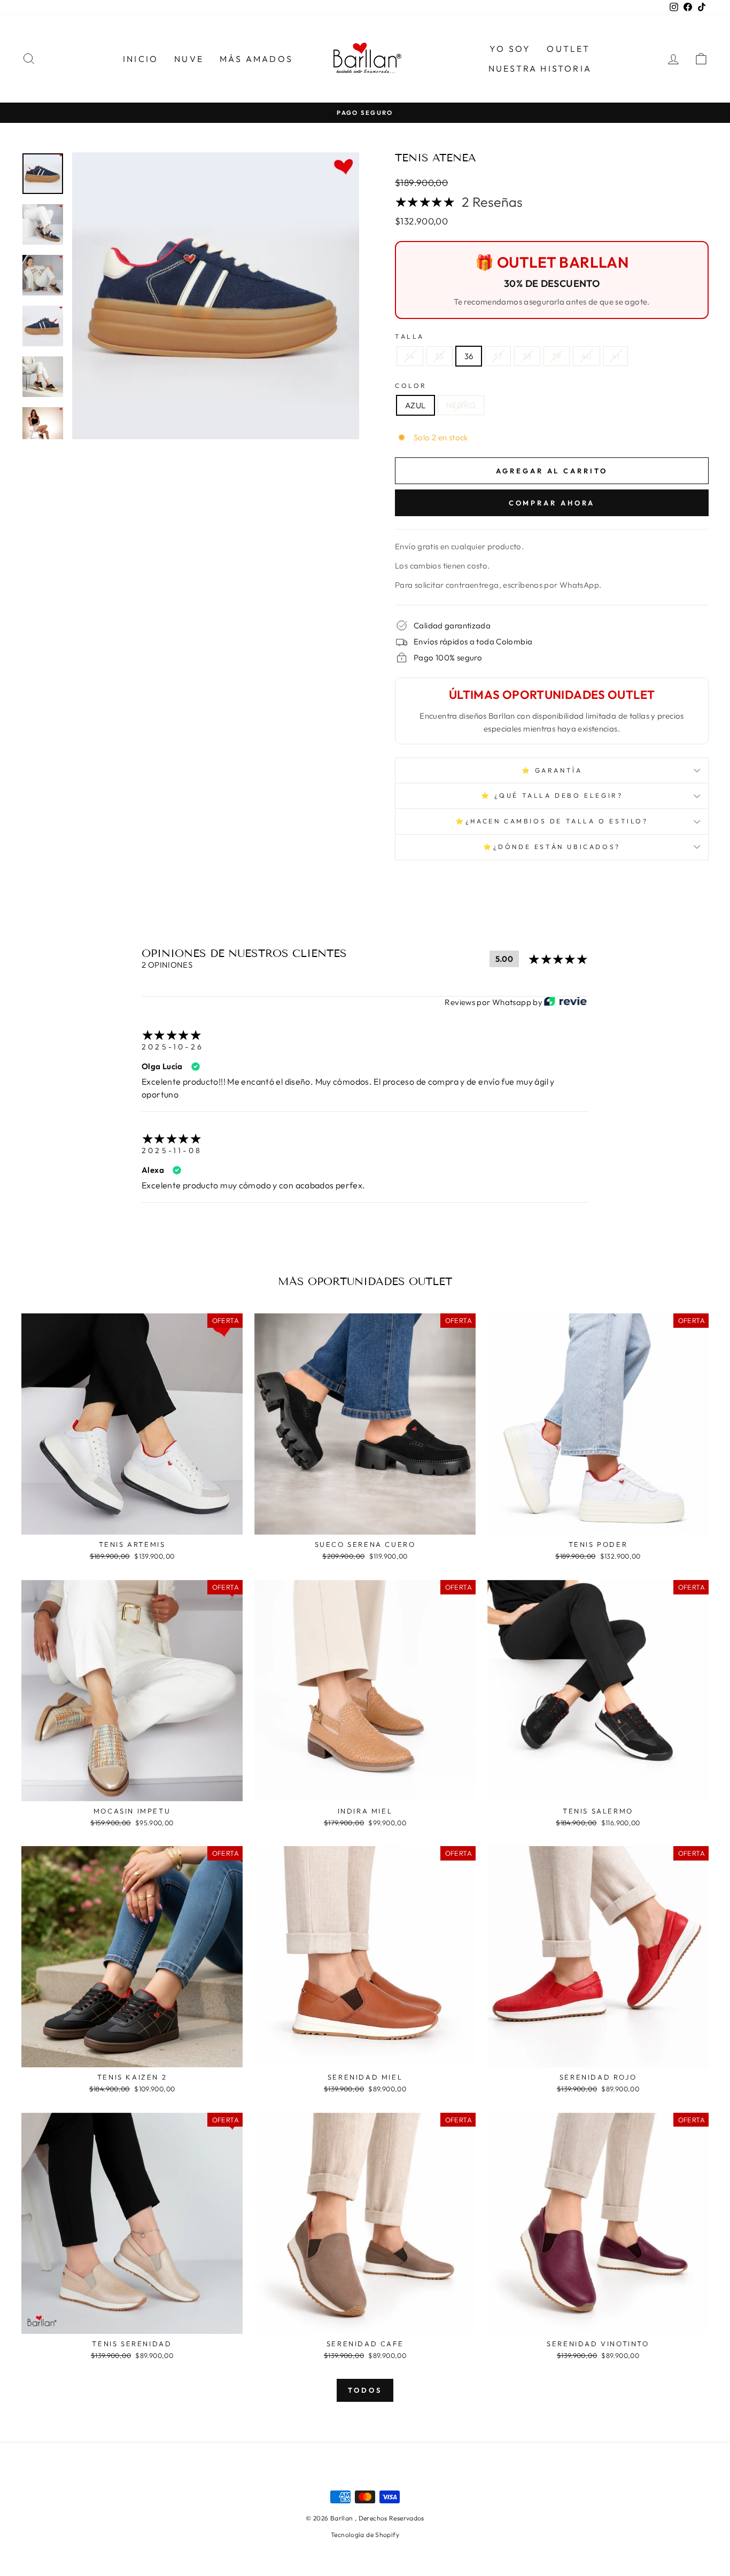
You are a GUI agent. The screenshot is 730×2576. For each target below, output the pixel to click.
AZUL (416, 405)
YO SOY (510, 49)
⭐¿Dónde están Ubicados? (552, 847)
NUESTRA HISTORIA (540, 68)
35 (440, 356)
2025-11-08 (172, 1150)
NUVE (189, 59)
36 (469, 356)
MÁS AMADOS (256, 59)
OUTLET (568, 49)
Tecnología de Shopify (365, 2535)
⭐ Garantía (552, 770)
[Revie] (565, 1002)
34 (410, 356)
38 (527, 356)
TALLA (410, 336)
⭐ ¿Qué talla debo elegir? (552, 795)
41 (616, 356)
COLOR (411, 386)
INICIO (141, 59)
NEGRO (461, 405)
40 (587, 356)
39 (557, 356)
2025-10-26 (173, 1047)
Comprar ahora (552, 503)
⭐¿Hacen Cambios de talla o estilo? (552, 821)
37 (498, 356)
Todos (365, 2390)
